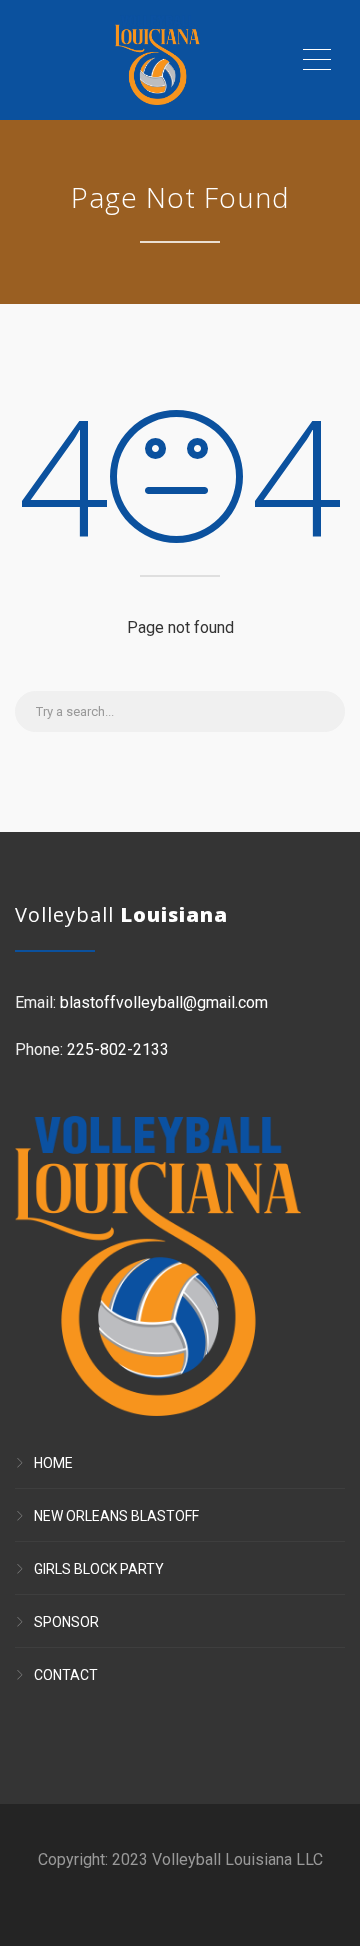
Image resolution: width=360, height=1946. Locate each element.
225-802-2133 (118, 1049)
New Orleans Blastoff (116, 1516)
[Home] (157, 60)
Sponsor (66, 1622)
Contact (66, 1675)
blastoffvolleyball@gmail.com (164, 1002)
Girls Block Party (99, 1569)
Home (53, 1463)
